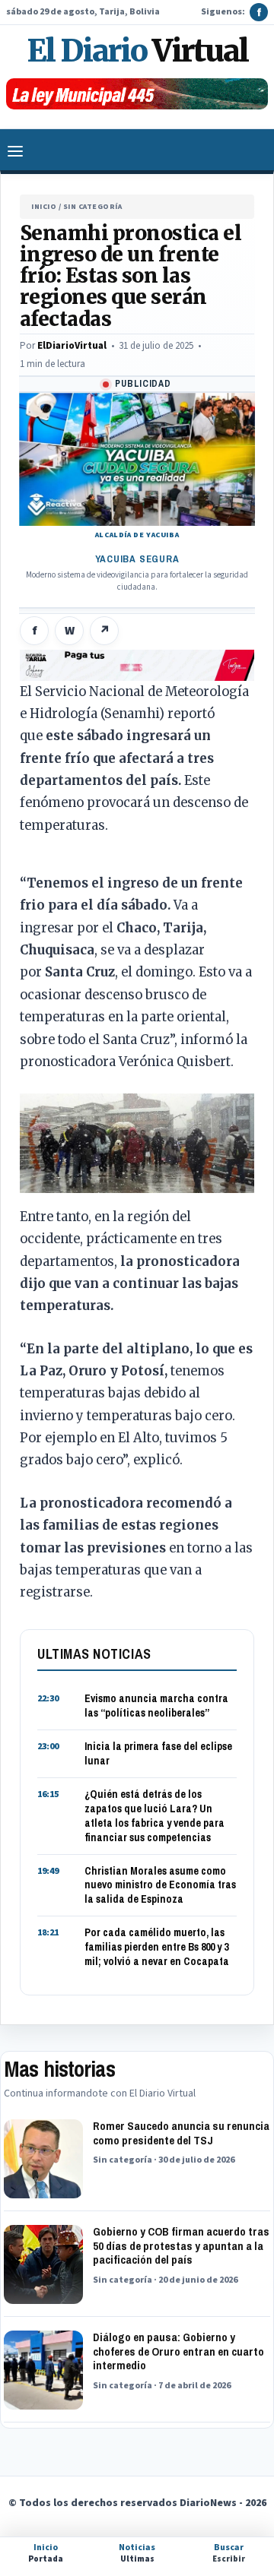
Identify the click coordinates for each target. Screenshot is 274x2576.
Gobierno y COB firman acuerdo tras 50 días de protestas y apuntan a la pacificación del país (181, 2246)
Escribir (229, 2553)
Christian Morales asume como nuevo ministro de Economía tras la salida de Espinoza (160, 1885)
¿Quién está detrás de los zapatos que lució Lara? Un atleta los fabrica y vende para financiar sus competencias (155, 1816)
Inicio (44, 207)
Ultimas (137, 2553)
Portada (46, 2553)
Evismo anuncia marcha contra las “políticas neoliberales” (156, 1706)
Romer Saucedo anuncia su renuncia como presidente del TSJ (181, 2133)
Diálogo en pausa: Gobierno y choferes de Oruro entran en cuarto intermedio (178, 2351)
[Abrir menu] (15, 151)
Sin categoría (93, 207)
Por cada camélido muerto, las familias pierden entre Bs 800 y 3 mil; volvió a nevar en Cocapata (157, 1947)
